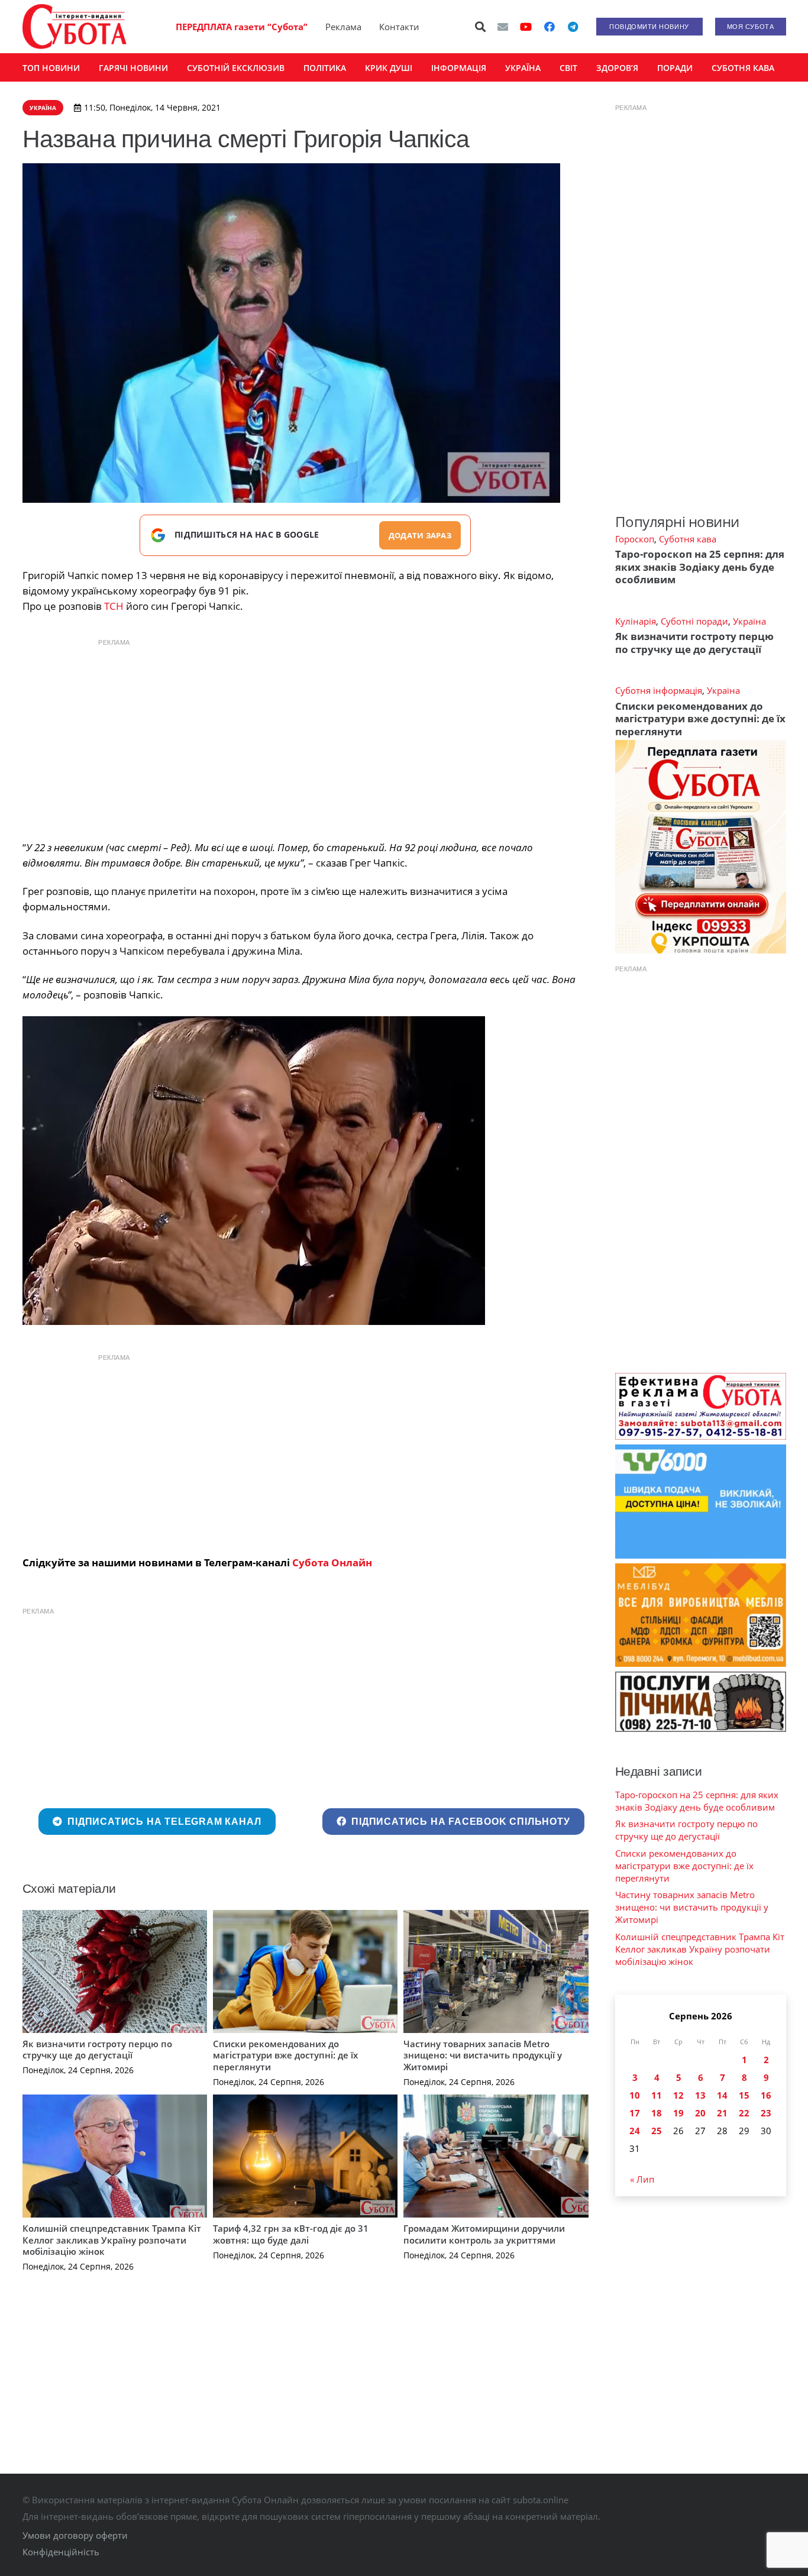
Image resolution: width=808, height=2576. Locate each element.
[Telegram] (573, 27)
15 (744, 2095)
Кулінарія (636, 621)
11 (657, 2095)
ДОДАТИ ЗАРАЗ (420, 535)
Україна (749, 621)
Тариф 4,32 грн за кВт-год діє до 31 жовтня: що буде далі (291, 2234)
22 (744, 2113)
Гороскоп (635, 539)
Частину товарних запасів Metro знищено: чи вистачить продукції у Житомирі (483, 2055)
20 (700, 2113)
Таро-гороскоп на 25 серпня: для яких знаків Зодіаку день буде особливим (700, 567)
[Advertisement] (305, 736)
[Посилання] (75, 27)
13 (700, 2095)
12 (678, 2095)
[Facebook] (550, 27)
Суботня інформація (659, 690)
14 (722, 2095)
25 (657, 2131)
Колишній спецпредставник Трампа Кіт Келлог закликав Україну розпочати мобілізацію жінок (112, 2240)
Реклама (343, 27)
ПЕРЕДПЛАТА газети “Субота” (242, 27)
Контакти (399, 27)
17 (635, 2113)
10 (635, 2095)
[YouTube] (526, 27)
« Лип (642, 2179)
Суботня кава (688, 539)
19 (678, 2113)
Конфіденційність (61, 2552)
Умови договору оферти (75, 2535)
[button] (480, 27)
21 (722, 2113)
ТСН (114, 606)
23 (766, 2113)
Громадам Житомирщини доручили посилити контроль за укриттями (484, 2234)
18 (657, 2113)
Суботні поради (694, 621)
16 (766, 2095)
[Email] (503, 27)
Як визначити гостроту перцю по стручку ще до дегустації (97, 2050)
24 (635, 2131)
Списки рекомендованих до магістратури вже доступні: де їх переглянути (285, 2055)
